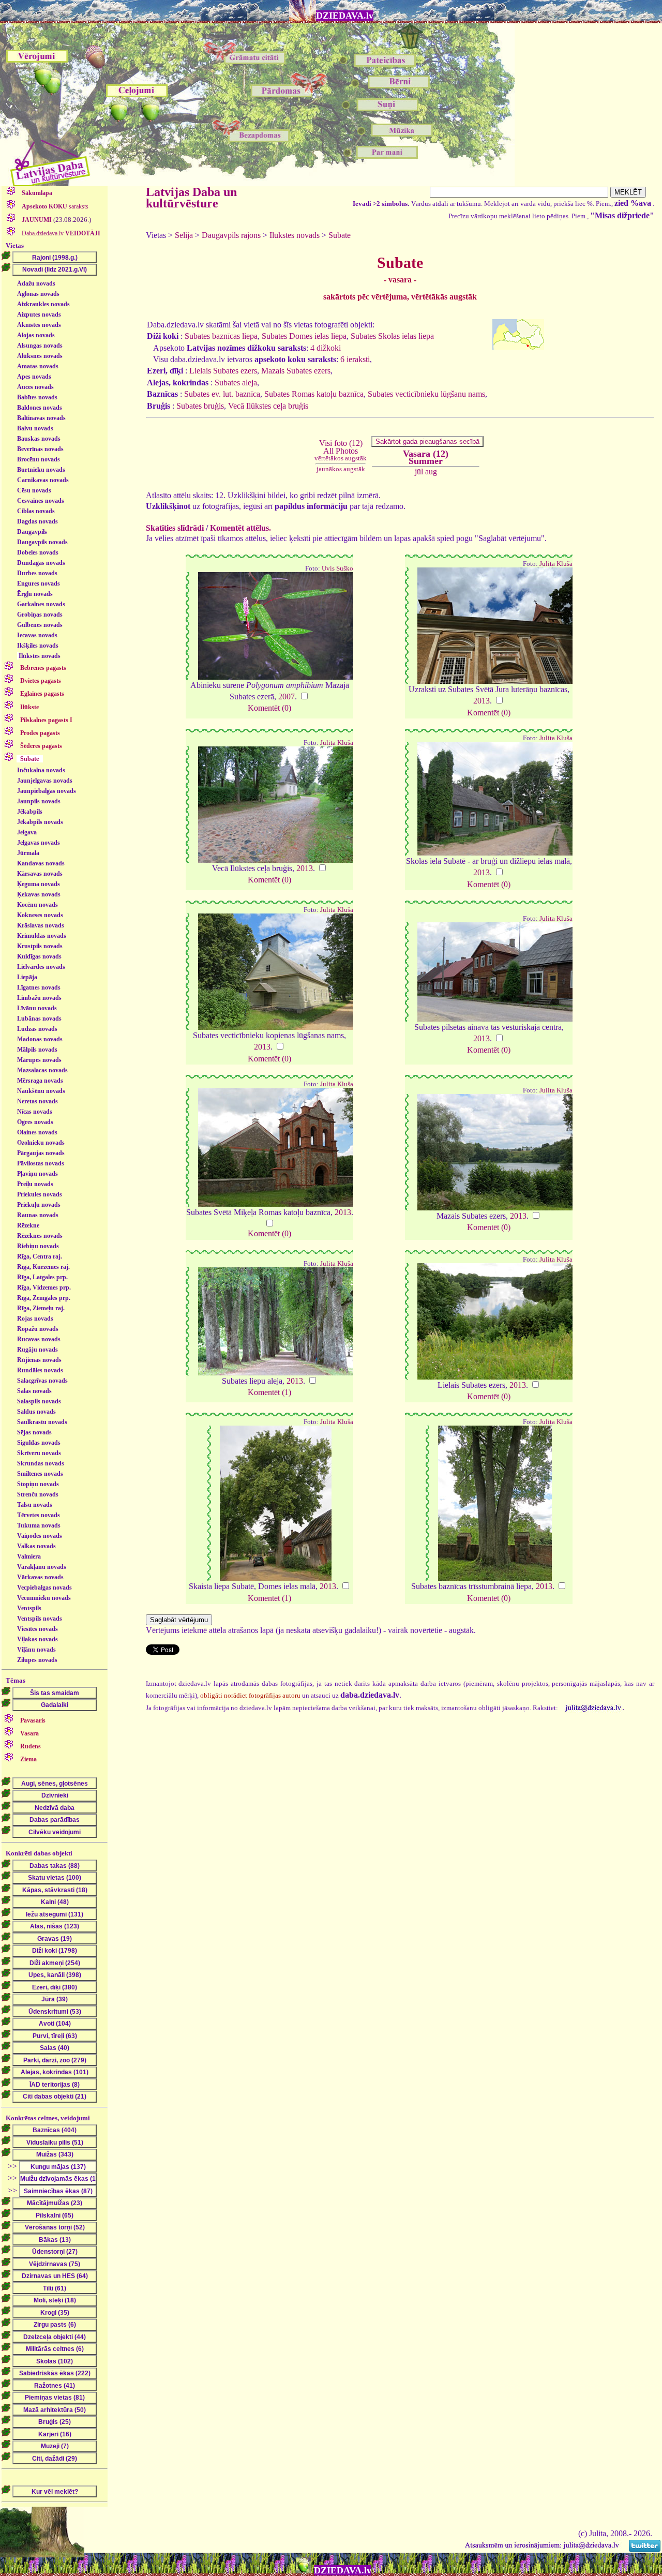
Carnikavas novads (43, 480)
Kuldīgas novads (39, 956)
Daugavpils (32, 532)
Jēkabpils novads (40, 822)
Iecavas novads (37, 635)
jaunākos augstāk (341, 469)
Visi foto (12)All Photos (341, 450)
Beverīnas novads (40, 449)
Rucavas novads (39, 1339)
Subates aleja (236, 383)
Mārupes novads (39, 1060)
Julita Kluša (556, 564)
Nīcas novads (35, 1112)
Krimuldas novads (42, 936)
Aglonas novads (38, 294)
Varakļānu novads (42, 1567)
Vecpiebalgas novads (44, 1587)
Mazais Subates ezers (296, 371)
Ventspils (29, 1608)
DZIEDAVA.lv (345, 16)
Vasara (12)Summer (426, 457)
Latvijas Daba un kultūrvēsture (191, 198)
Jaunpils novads (39, 801)
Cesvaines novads (41, 501)
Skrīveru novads (39, 1453)
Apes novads (34, 377)
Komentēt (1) (269, 1392)
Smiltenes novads (40, 1474)
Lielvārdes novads (41, 967)
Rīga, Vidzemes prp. (44, 1287)
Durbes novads (37, 573)
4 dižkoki (326, 348)
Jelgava (27, 832)
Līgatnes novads (39, 987)
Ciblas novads (36, 511)
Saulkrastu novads (42, 1422)
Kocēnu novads (37, 905)
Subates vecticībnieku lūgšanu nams (426, 394)
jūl (419, 471)
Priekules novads (40, 1194)
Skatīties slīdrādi (175, 528)
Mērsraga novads (40, 1081)
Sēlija (184, 235)
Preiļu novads (35, 1184)
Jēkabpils (30, 812)
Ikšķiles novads (38, 646)
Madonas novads (40, 1039)
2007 (287, 697)
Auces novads (35, 387)
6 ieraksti (355, 359)
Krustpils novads (40, 946)
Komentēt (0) (269, 708)
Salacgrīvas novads (42, 1381)
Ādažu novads (36, 283)
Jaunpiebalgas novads (47, 791)
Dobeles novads (38, 552)
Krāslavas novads (41, 925)
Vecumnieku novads (44, 1598)
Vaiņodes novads (40, 1536)
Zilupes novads (37, 1660)
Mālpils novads (37, 1050)
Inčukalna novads (41, 770)
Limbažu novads (39, 998)
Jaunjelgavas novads (45, 781)
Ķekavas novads (39, 894)
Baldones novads (40, 408)
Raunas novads (38, 1215)
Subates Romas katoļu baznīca (314, 394)
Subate (340, 235)
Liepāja (27, 977)
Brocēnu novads (39, 459)
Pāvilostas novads (41, 1163)
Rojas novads (35, 1319)
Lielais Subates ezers (223, 371)
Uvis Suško (337, 568)
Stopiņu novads (38, 1484)
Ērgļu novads (35, 594)
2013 (482, 701)
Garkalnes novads (41, 604)
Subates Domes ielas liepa (304, 336)
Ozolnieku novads (41, 1143)
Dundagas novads (41, 563)
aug (431, 471)
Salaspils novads (39, 1401)
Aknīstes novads (39, 325)
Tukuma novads (39, 1525)
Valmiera (29, 1556)
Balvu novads (35, 428)
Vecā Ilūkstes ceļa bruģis (268, 406)
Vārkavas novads (40, 1577)
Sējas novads (34, 1432)
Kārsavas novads (40, 874)
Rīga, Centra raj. (40, 1256)
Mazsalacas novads (42, 1070)
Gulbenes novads (40, 625)
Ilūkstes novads (40, 656)
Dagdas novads (37, 521)
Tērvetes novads (39, 1515)
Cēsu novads (34, 490)
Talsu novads (35, 1505)
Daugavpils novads (42, 542)
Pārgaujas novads (41, 1153)
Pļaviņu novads (37, 1174)
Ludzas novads (37, 1029)
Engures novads (39, 583)
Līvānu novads (37, 1008)
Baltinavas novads (41, 418)
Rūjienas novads (39, 1360)
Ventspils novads (40, 1619)
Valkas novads (36, 1546)
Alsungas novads (40, 346)
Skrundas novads (41, 1463)
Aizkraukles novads (43, 304)
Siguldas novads (39, 1443)
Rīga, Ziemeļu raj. (41, 1308)
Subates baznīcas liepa (221, 336)
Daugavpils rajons (231, 235)
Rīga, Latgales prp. (42, 1277)
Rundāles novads (40, 1370)
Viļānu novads (36, 1650)
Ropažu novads (38, 1329)
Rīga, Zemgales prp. (44, 1298)
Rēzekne (28, 1225)
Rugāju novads (37, 1350)
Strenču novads (38, 1494)
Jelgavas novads (39, 843)
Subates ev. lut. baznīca (222, 394)
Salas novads (34, 1391)
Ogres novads (35, 1122)
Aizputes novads (39, 314)
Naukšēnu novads (41, 1091)
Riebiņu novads (38, 1246)
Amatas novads (38, 366)
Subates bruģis (200, 406)
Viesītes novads (37, 1629)
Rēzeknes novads (40, 1236)
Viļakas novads (37, 1639)
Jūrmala (28, 853)
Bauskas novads (39, 439)
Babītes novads (37, 397)
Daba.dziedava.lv (60, 233)
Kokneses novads (40, 915)
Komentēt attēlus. (240, 528)
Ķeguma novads (39, 884)
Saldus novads (36, 1412)
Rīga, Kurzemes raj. (43, 1267)
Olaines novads (37, 1132)
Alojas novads (36, 335)
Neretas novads (37, 1101)
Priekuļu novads (39, 1205)
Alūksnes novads (40, 356)
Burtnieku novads (41, 470)
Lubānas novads (39, 1019)
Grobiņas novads (40, 615)
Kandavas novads (41, 863)
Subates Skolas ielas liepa (392, 336)
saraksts (55, 206)
